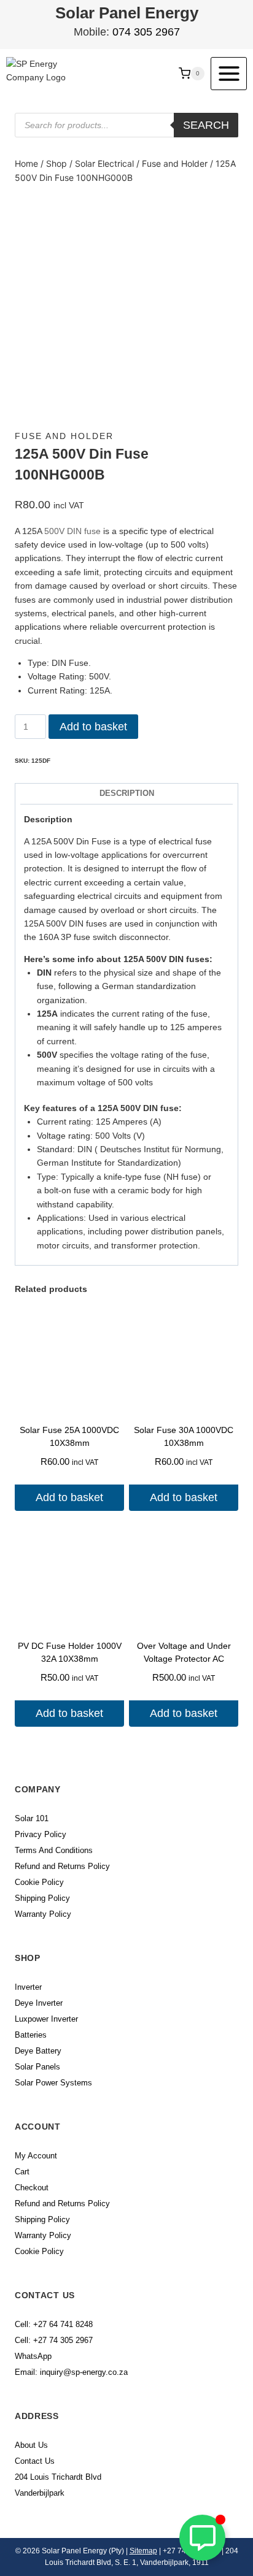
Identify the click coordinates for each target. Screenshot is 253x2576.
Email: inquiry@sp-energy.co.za (71, 2372)
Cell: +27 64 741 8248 (54, 2324)
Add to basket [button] (69, 1497)
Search (206, 125)
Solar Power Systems (53, 2083)
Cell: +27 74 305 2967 (54, 2340)
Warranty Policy (43, 1914)
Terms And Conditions (54, 1850)
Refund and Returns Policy (62, 1866)
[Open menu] (229, 73)
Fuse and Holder (64, 436)
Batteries (31, 2035)
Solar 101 (32, 1818)
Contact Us (35, 2461)
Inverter (28, 1987)
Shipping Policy (42, 1898)
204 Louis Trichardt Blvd (58, 2477)
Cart (22, 2172)
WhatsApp (33, 2356)
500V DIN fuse (72, 531)
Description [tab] (127, 793)
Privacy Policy (41, 1834)
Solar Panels (37, 2067)
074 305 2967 (146, 32)
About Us (31, 2445)
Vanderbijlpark (40, 2493)
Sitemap (143, 2551)
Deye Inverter (39, 2003)
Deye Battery (38, 2051)
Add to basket (93, 727)
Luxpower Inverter (46, 2019)
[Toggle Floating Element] (202, 2538)
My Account (36, 2156)
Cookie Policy (39, 1882)
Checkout (32, 2188)
